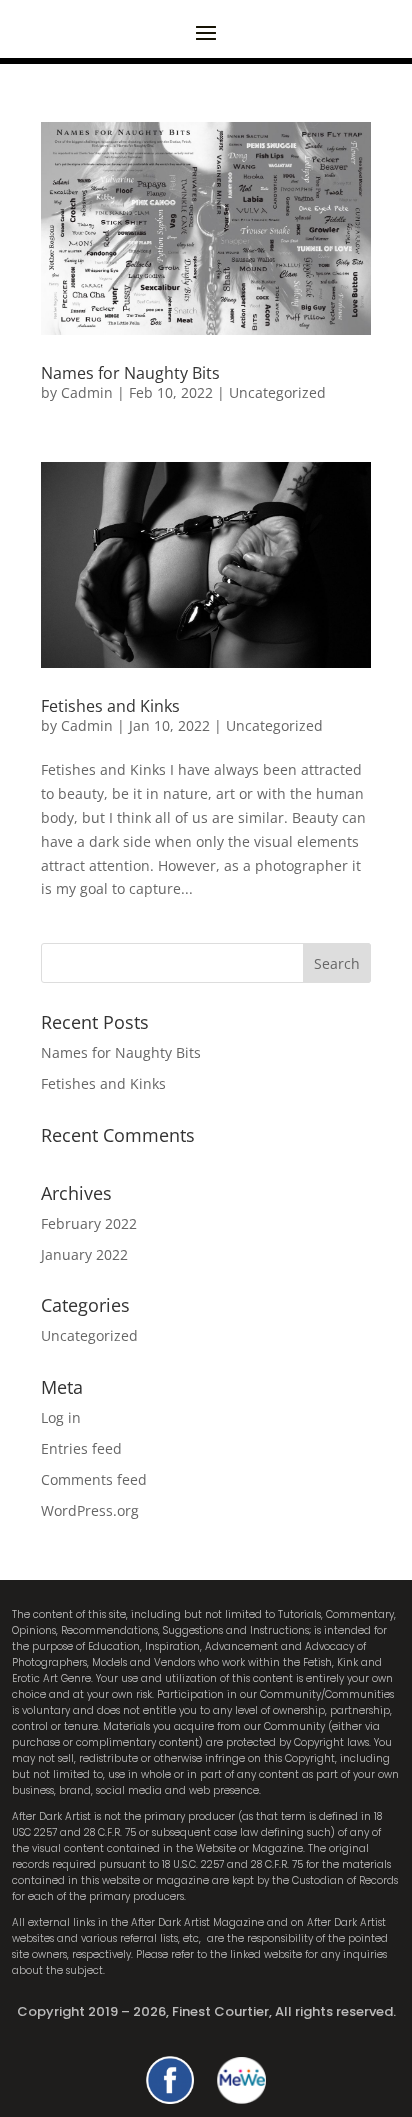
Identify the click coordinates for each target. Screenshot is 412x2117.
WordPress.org (90, 1510)
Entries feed (81, 1448)
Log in (61, 1417)
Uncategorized (277, 392)
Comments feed (94, 1479)
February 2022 (89, 1223)
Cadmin (87, 392)
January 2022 (84, 1254)
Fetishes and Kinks (110, 706)
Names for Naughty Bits (130, 373)
